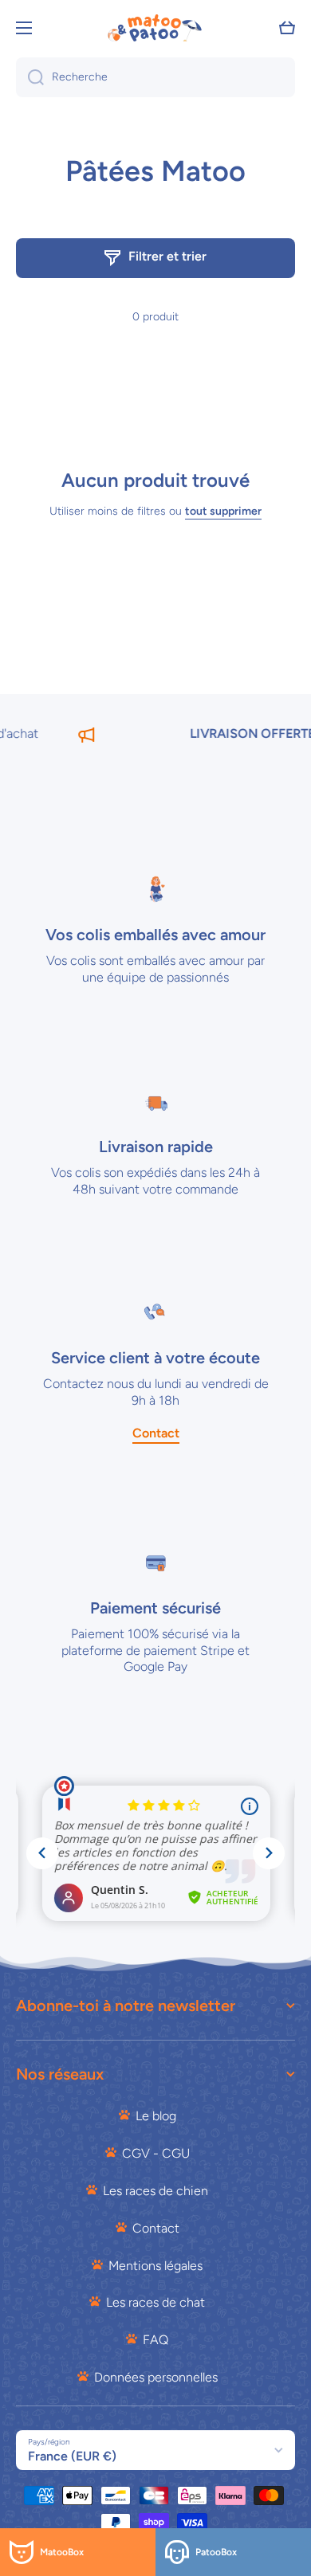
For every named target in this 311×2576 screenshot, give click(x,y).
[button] (287, 28)
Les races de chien (155, 2191)
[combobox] (155, 77)
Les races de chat (155, 2302)
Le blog (156, 2116)
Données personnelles (156, 2377)
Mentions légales (155, 2266)
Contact (156, 2228)
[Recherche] (30, 77)
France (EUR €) (72, 2456)
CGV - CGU (156, 2153)
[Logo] (155, 28)
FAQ (155, 2340)
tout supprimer (223, 511)
